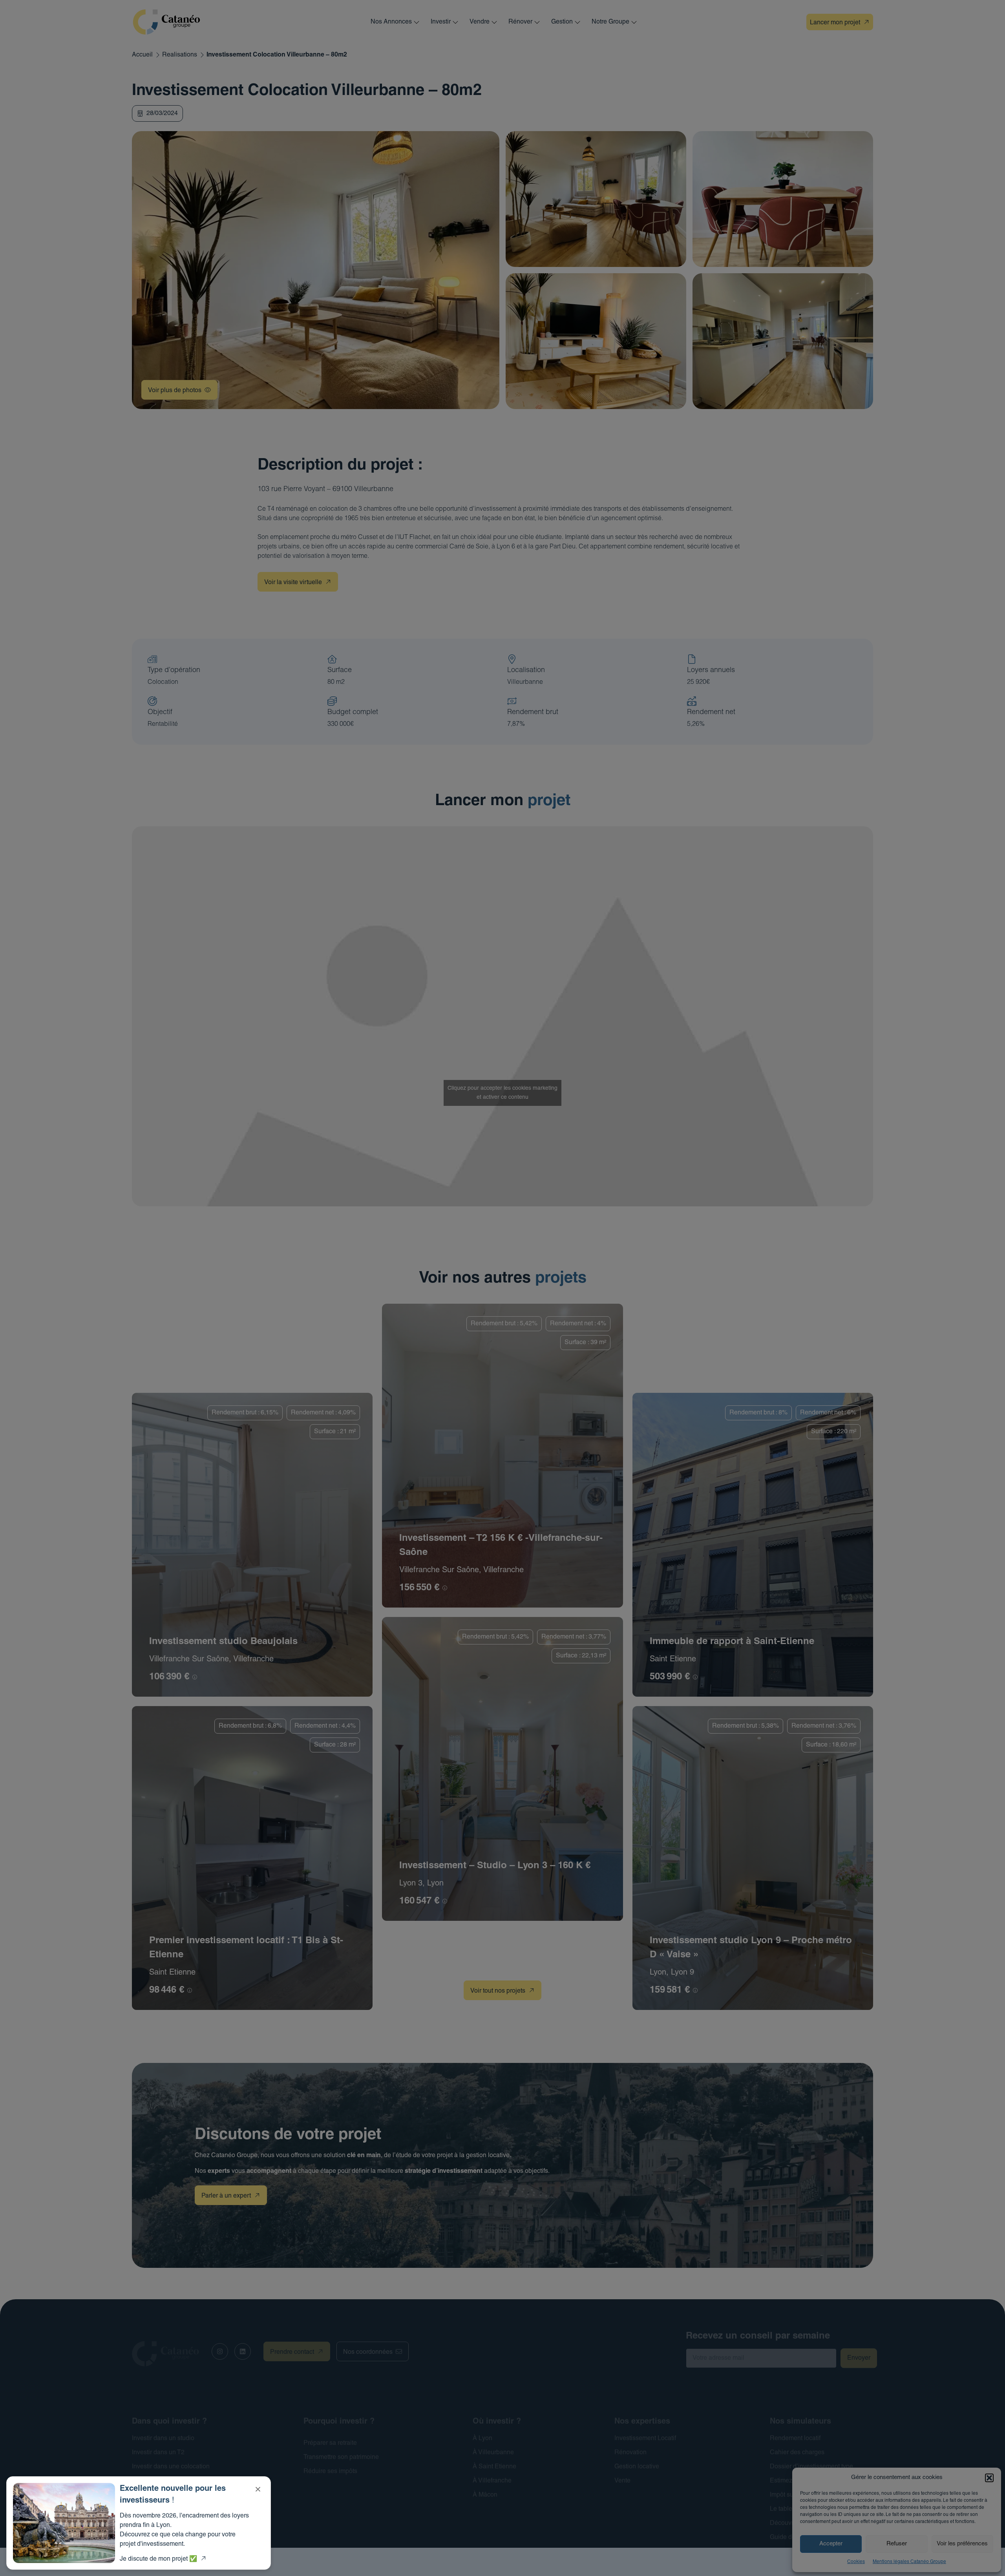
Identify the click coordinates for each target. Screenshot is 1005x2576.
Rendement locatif (795, 2439)
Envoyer (859, 2358)
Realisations (180, 55)
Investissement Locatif (645, 2439)
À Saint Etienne (494, 2467)
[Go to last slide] (157, 82)
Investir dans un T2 (158, 2453)
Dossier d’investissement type (811, 2467)
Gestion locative (637, 2467)
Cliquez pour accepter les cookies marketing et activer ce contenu (502, 1093)
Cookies (856, 2562)
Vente (622, 2481)
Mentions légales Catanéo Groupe (909, 2562)
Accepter (831, 2544)
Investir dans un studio (163, 2439)
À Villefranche (492, 2481)
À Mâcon (485, 2495)
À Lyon (482, 2439)
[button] (989, 2478)
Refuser (897, 2544)
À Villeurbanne (493, 2453)
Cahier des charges (797, 2453)
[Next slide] (207, 82)
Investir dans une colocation (171, 2467)
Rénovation (630, 2453)
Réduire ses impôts (330, 2472)
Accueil (142, 55)
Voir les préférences (962, 2544)
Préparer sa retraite (330, 2443)
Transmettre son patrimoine (341, 2457)
